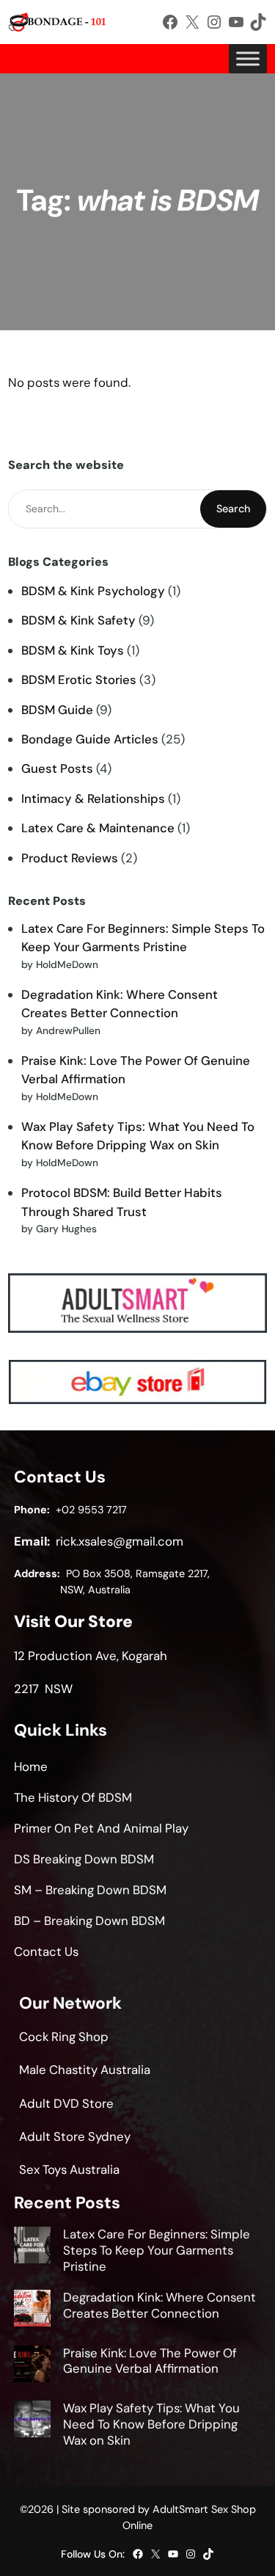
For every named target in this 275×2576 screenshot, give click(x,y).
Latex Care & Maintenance (98, 828)
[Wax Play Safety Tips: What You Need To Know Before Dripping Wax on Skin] (32, 2421)
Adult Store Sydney (75, 2136)
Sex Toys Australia (69, 2169)
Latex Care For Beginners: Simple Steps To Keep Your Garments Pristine (157, 2250)
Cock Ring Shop (64, 2037)
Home (31, 1767)
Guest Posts (57, 768)
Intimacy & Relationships (93, 798)
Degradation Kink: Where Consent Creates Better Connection (159, 2305)
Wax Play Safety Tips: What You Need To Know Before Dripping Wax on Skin (151, 2424)
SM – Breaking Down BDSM (90, 1890)
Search (233, 509)
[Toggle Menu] (248, 58)
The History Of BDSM (73, 1797)
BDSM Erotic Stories (79, 680)
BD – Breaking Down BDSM (89, 1921)
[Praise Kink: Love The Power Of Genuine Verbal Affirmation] (32, 2366)
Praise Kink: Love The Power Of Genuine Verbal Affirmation (150, 2361)
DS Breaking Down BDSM (84, 1859)
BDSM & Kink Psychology (93, 591)
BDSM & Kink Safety (78, 620)
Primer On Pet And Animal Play (101, 1828)
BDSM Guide (57, 710)
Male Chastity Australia (85, 2070)
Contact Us (46, 1951)
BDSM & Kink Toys (73, 650)
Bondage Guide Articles (90, 739)
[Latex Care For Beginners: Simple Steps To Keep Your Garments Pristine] (32, 2247)
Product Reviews (70, 858)
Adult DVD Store (66, 2103)
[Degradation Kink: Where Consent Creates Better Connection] (32, 2310)
